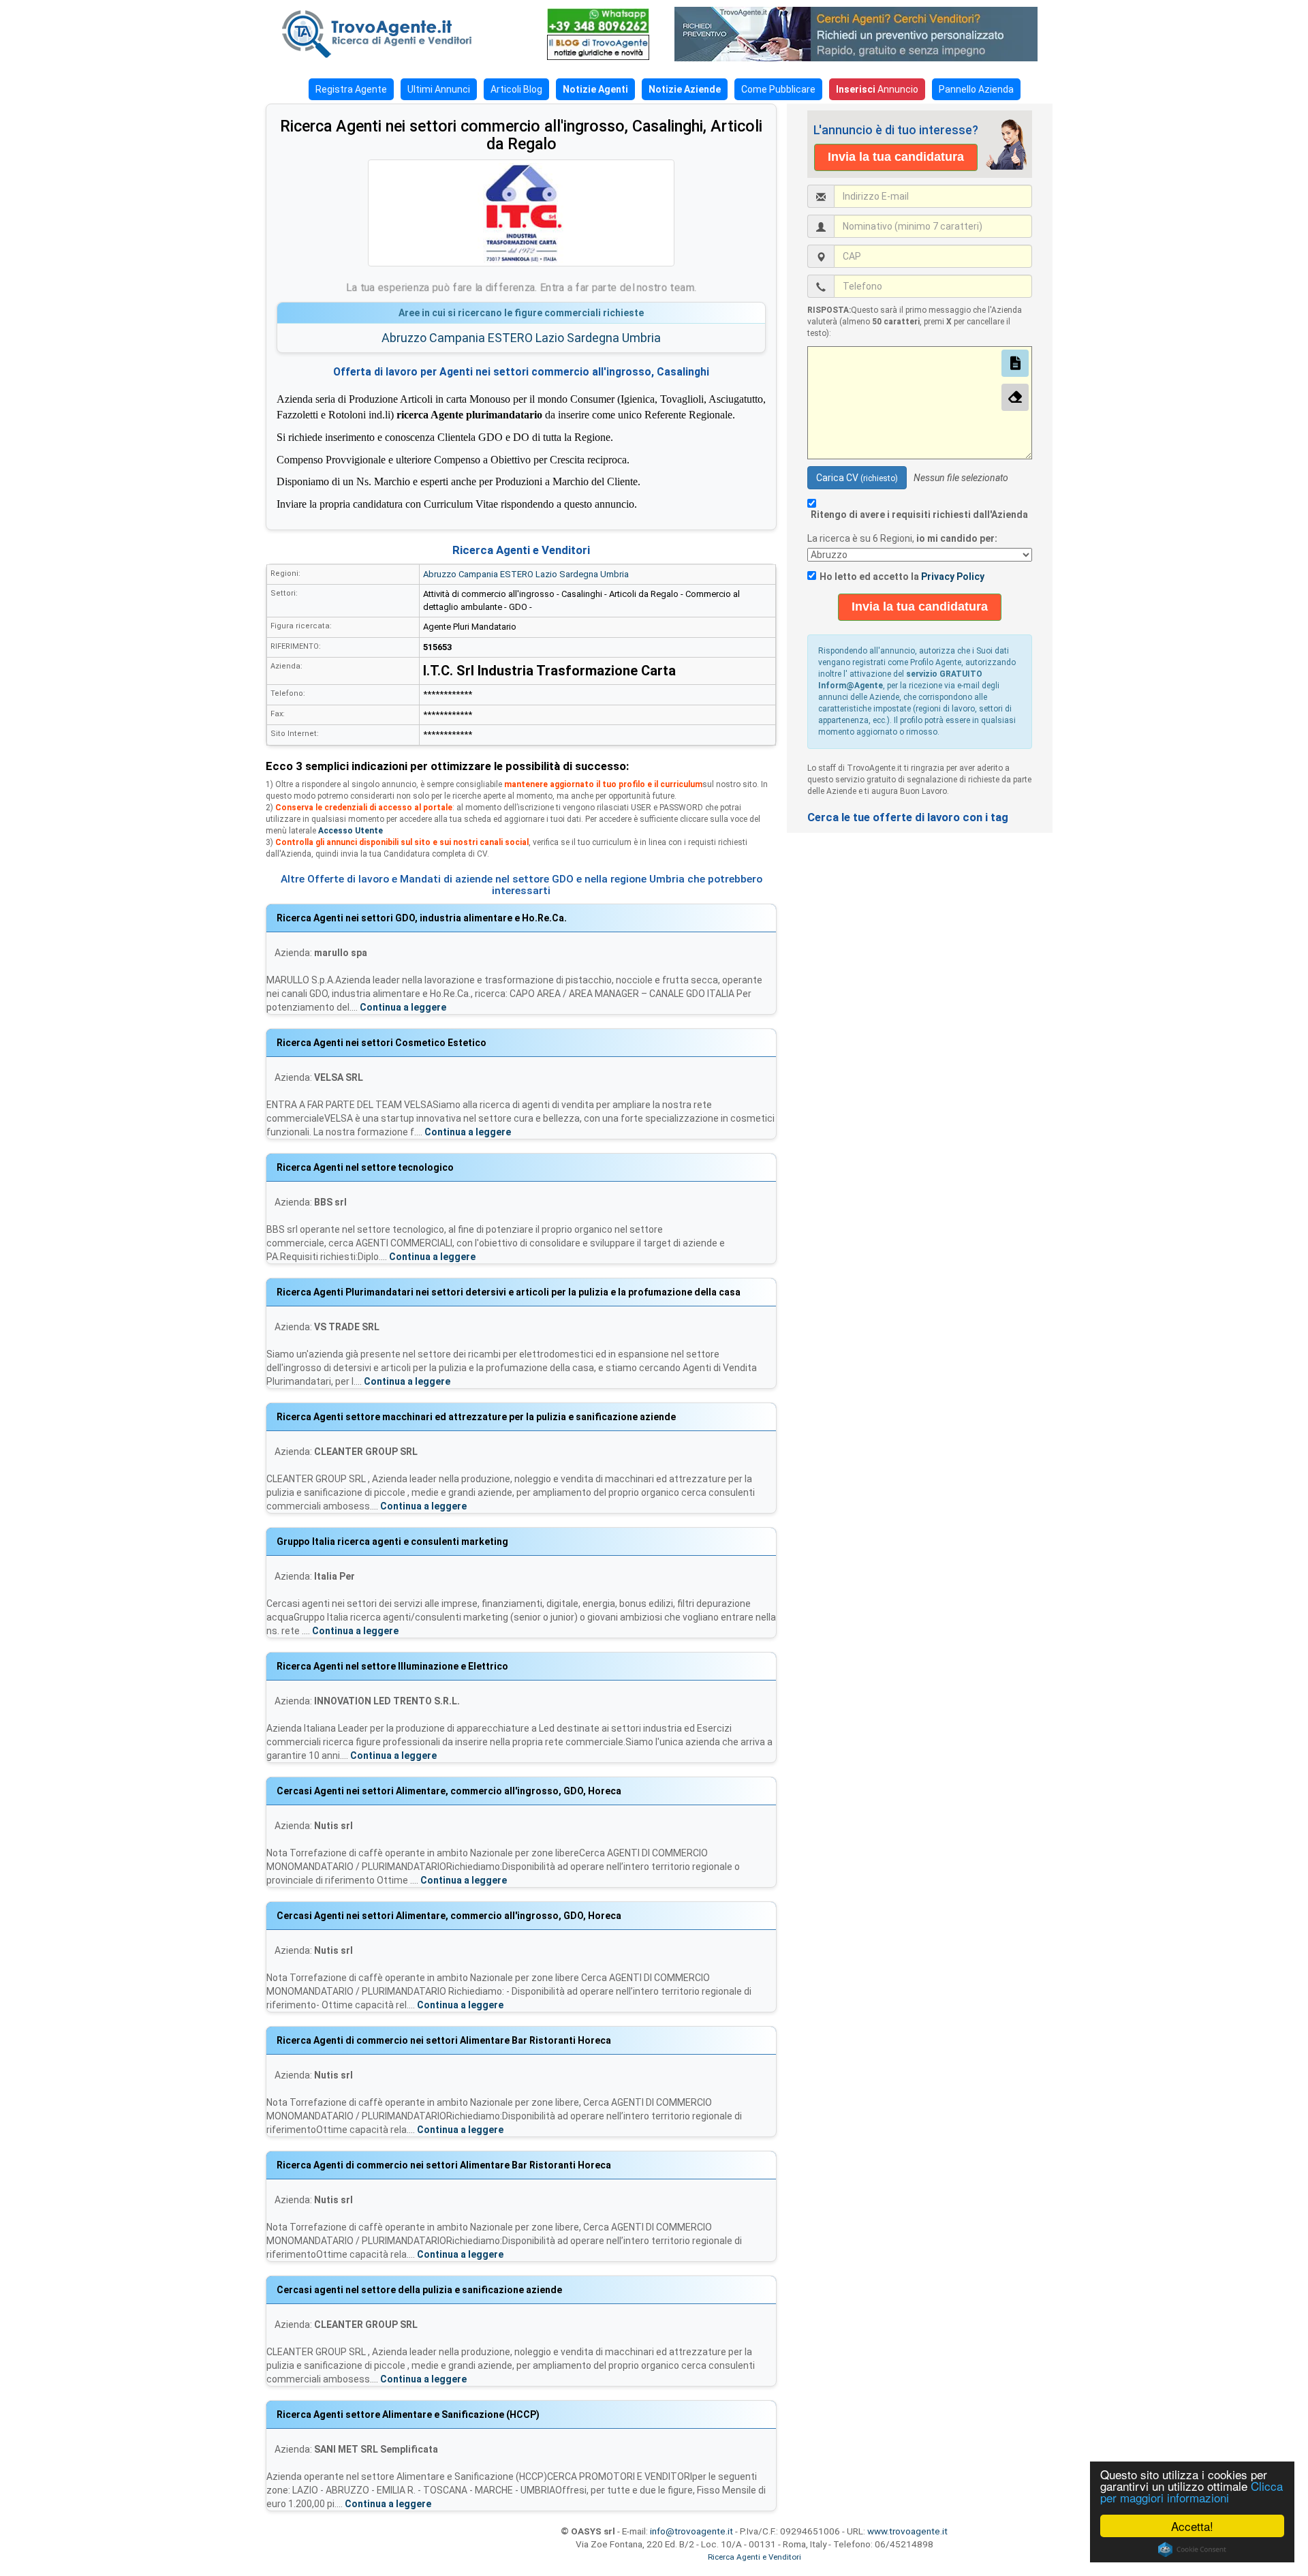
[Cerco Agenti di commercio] (399, 34)
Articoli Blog (516, 89)
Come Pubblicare (778, 89)
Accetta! (1192, 2526)
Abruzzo (404, 338)
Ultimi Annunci (439, 89)
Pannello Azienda (976, 89)
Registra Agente (351, 89)
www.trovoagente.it (907, 2531)
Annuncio (877, 89)
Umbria (641, 338)
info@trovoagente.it (691, 2531)
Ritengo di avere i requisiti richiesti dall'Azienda (919, 515)
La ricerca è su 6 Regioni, (903, 538)
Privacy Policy (953, 577)
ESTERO (510, 338)
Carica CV (857, 478)
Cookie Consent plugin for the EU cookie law (1192, 2549)
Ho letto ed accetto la (902, 577)
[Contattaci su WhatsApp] (598, 21)
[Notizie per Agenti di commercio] (598, 47)
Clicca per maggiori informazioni (1192, 2491)
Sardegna (593, 338)
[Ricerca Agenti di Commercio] (863, 34)
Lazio (550, 338)
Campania (457, 338)
